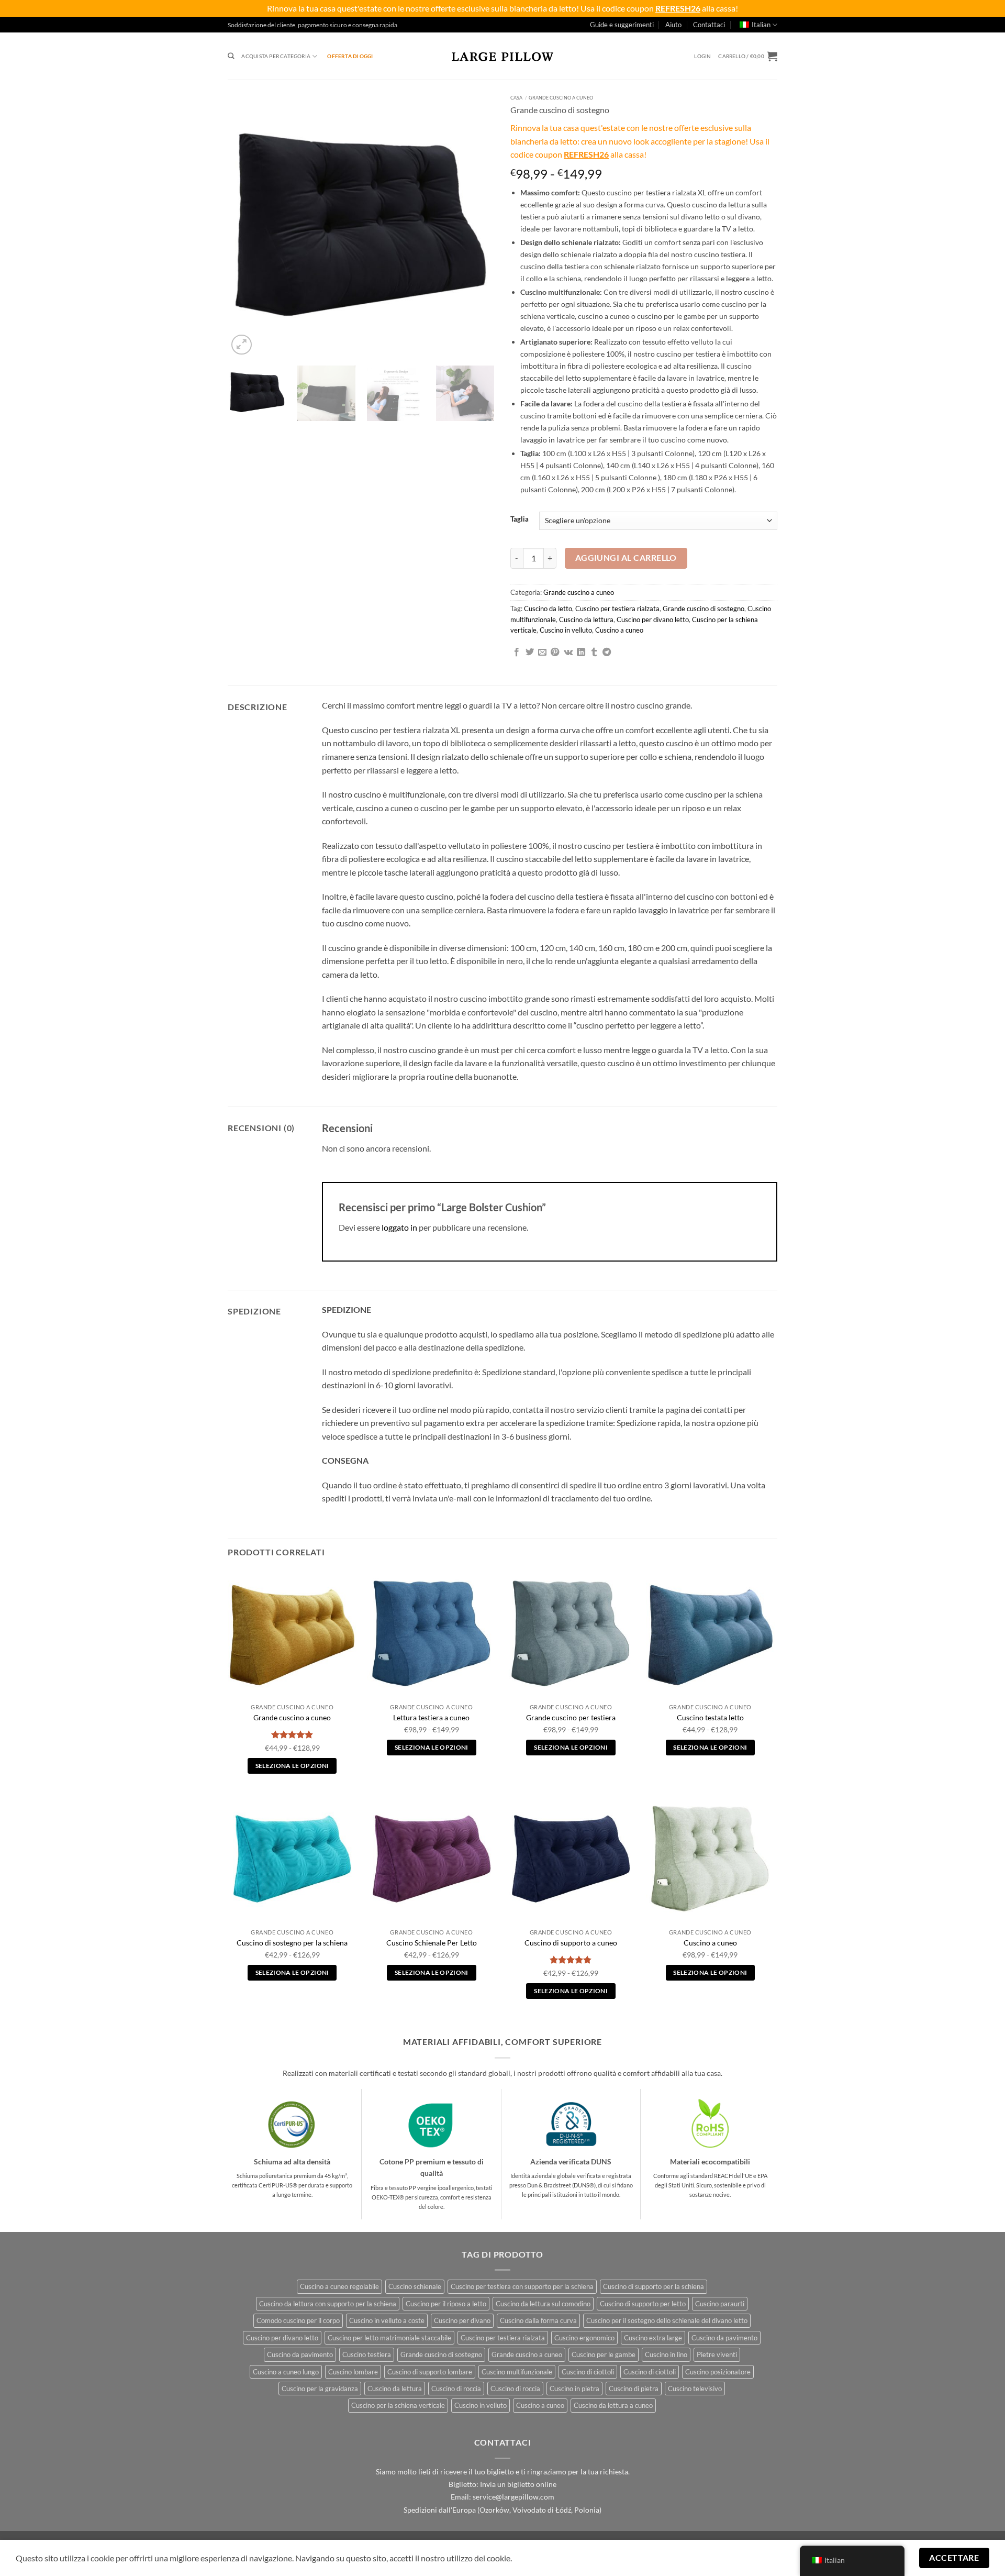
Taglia (520, 519)
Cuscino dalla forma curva (538, 2320)
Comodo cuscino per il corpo (298, 2320)
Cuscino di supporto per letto (643, 2304)
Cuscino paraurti (720, 2304)
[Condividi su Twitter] (530, 653)
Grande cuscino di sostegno (703, 609)
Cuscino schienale (415, 2286)
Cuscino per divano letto (653, 620)
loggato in (399, 1227)
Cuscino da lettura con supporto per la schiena (328, 2304)
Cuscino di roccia (456, 2389)
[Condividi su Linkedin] (581, 653)
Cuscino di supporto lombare (430, 2372)
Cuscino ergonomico (584, 2338)
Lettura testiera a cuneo (431, 1717)
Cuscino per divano (462, 2320)
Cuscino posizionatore (718, 2372)
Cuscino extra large (653, 2338)
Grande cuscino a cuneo (561, 98)
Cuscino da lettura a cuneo (613, 2405)
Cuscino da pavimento (724, 2338)
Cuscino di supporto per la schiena (654, 2286)
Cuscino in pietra (574, 2389)
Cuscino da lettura (586, 620)
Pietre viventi (717, 2354)
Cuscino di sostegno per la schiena (292, 1943)
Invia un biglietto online (518, 2484)
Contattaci (709, 25)
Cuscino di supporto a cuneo (571, 1943)
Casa (516, 98)
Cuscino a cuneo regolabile (339, 2286)
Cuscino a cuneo (619, 630)
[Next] (476, 224)
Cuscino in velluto (566, 630)
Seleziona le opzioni (292, 1766)
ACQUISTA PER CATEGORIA (276, 56)
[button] (702, 56)
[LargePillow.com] (502, 56)
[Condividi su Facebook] (517, 653)
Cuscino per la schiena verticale (398, 2405)
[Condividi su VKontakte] (568, 653)
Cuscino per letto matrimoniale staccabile (389, 2338)
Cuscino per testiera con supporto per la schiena (522, 2286)
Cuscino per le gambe (604, 2354)
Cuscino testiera (367, 2354)
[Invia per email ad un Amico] (542, 653)
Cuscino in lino (666, 2354)
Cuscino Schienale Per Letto (432, 1943)
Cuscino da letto (548, 609)
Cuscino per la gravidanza (320, 2389)
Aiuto (673, 25)
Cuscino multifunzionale (517, 2372)
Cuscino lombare (353, 2372)
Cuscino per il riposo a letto (446, 2304)
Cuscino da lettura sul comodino (543, 2304)
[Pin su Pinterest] (555, 653)
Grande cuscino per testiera (571, 1717)
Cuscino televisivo (695, 2389)
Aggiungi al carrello (626, 558)
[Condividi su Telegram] (607, 653)
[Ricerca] (231, 56)
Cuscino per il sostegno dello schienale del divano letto (667, 2320)
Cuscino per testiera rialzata (617, 609)
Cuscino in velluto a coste (387, 2320)
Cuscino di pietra (634, 2389)
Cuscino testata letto (710, 1717)
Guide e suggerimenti (622, 25)
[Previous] (246, 224)
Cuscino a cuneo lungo (286, 2372)
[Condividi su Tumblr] (594, 653)
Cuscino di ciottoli (588, 2372)
